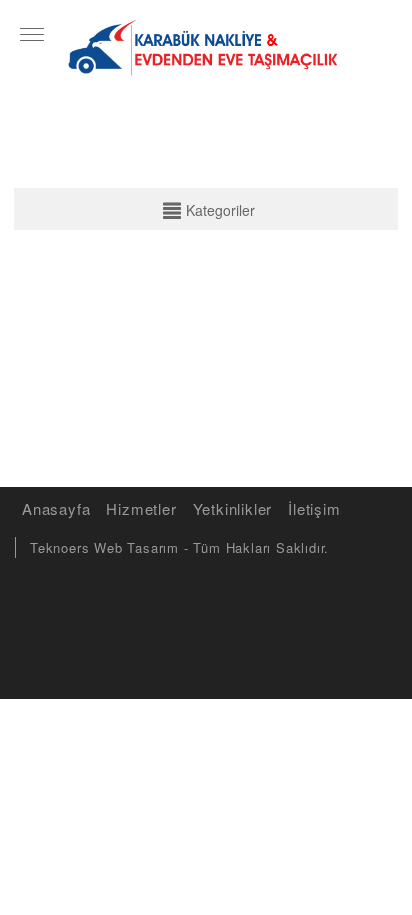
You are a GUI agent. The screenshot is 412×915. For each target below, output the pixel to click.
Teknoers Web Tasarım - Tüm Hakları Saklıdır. (179, 547)
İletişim (314, 508)
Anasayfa (56, 508)
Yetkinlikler (233, 508)
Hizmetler (141, 508)
